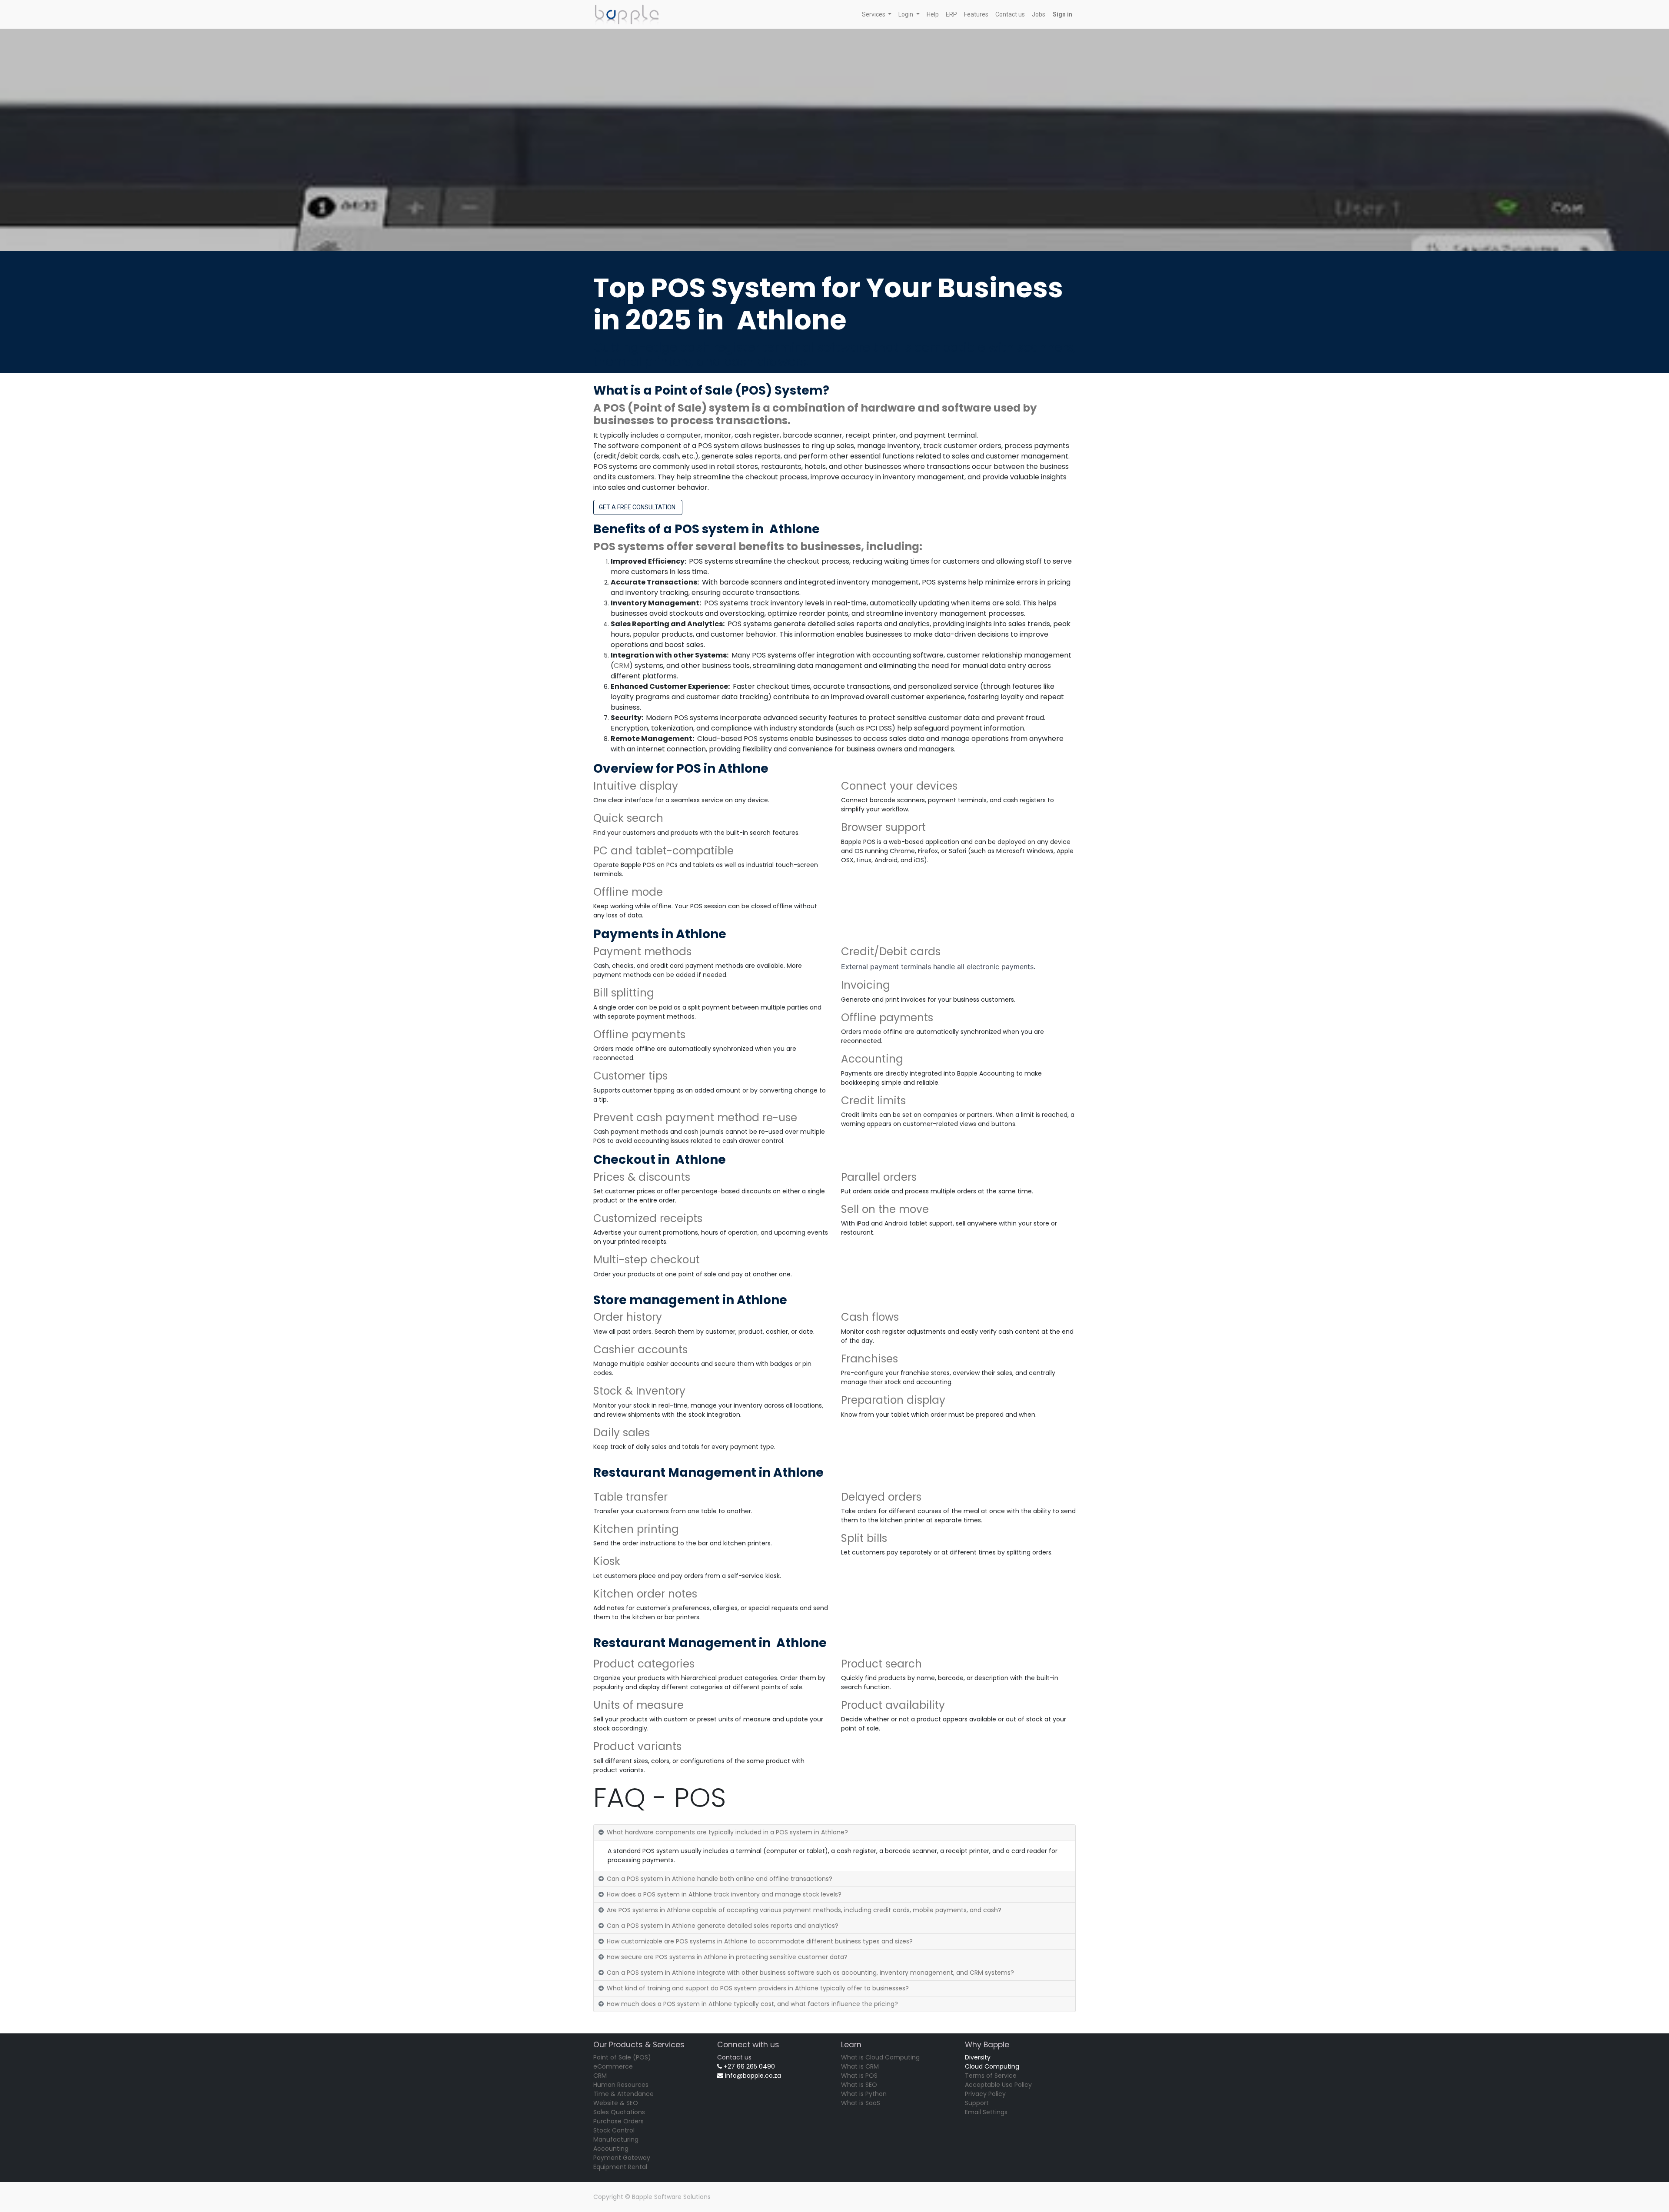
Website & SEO (616, 2103)
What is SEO (859, 2085)
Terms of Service (991, 2076)
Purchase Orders (618, 2121)
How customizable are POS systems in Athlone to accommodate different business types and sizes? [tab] (760, 1941)
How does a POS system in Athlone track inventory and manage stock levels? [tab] (724, 1894)
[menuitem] (933, 15)
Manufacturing (616, 2139)
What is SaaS (861, 2103)
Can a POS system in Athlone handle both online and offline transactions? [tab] (720, 1879)
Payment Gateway (622, 2158)
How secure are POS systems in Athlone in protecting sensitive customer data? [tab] (727, 1957)
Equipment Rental (620, 2167)
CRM (622, 666)
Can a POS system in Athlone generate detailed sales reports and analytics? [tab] (723, 1926)
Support (977, 2103)
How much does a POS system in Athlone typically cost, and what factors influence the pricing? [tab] (752, 2004)
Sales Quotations (619, 2112)
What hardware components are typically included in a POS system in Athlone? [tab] (727, 1832)
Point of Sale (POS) (622, 2057)
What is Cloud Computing (880, 2057)
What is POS (859, 2076)
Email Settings (986, 2112)
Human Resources (621, 2085)
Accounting (611, 2149)
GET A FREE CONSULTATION (638, 507)
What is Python (864, 2094)
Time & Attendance (623, 2094)
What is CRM (860, 2066)
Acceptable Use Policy (998, 2085)
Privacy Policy (985, 2094)
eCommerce (613, 2066)
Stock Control (614, 2130)
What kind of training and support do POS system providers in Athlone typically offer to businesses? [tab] (758, 1988)
